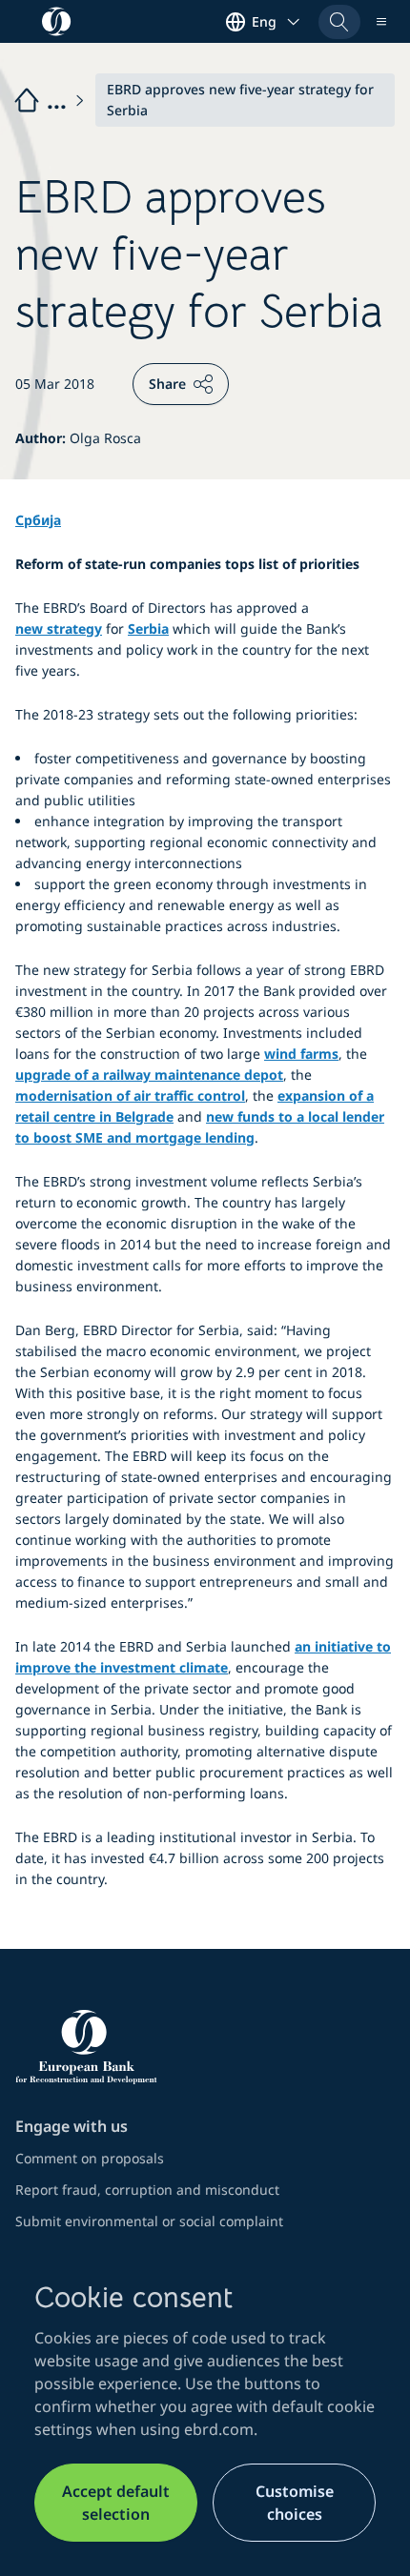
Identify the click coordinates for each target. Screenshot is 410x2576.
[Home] (51, 100)
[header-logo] (57, 21)
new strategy (59, 629)
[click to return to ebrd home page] (205, 2047)
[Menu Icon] (381, 22)
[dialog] (205, 2411)
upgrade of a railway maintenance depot (149, 1075)
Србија (38, 520)
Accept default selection (116, 2503)
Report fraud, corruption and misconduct (147, 2190)
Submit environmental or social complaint (149, 2221)
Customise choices (295, 2503)
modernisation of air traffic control (130, 1095)
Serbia (148, 629)
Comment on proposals (90, 2158)
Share (167, 384)
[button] (339, 22)
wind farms (301, 1054)
